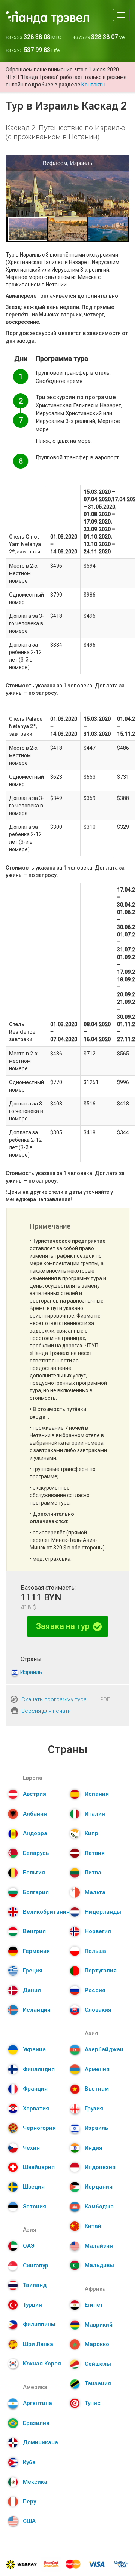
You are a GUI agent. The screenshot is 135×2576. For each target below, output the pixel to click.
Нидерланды (103, 1912)
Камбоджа (99, 2207)
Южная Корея (42, 2364)
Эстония (34, 2207)
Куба (29, 2462)
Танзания (98, 2383)
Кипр (91, 1833)
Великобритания (46, 1912)
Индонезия (100, 2167)
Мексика (35, 2482)
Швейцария (39, 2167)
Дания (32, 1990)
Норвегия (98, 1931)
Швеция (34, 2187)
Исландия (37, 2010)
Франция (35, 2089)
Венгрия (34, 1931)
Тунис (93, 2403)
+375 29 (99, 37)
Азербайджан (104, 2049)
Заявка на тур (64, 1626)
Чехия (31, 2148)
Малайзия (99, 2246)
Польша (95, 1951)
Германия (36, 1951)
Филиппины (39, 2324)
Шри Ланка (38, 2344)
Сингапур (36, 2266)
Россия (95, 1990)
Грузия (94, 2109)
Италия (95, 1814)
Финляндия (39, 2069)
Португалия (101, 1971)
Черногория (39, 2128)
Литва (93, 1873)
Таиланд (35, 2285)
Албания (35, 1814)
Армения (97, 2069)
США (29, 2521)
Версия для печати (46, 1711)
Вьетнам (97, 2089)
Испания (97, 1794)
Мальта (95, 1892)
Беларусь (36, 1853)
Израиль (31, 1672)
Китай (93, 2226)
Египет (94, 2305)
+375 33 (33, 37)
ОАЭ (28, 2246)
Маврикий (99, 2325)
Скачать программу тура (54, 1699)
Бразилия (36, 2423)
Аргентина (37, 2403)
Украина (34, 2049)
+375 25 (33, 50)
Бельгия (34, 1873)
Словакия (98, 2010)
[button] (123, 185)
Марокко (97, 2344)
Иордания (99, 2187)
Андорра (35, 1833)
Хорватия (36, 2109)
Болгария (36, 1892)
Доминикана (40, 2442)
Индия (94, 2148)
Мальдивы (99, 2265)
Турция (32, 2305)
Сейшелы (98, 2364)
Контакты (93, 85)
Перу (29, 2502)
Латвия (95, 1853)
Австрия (34, 1794)
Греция (33, 1971)
